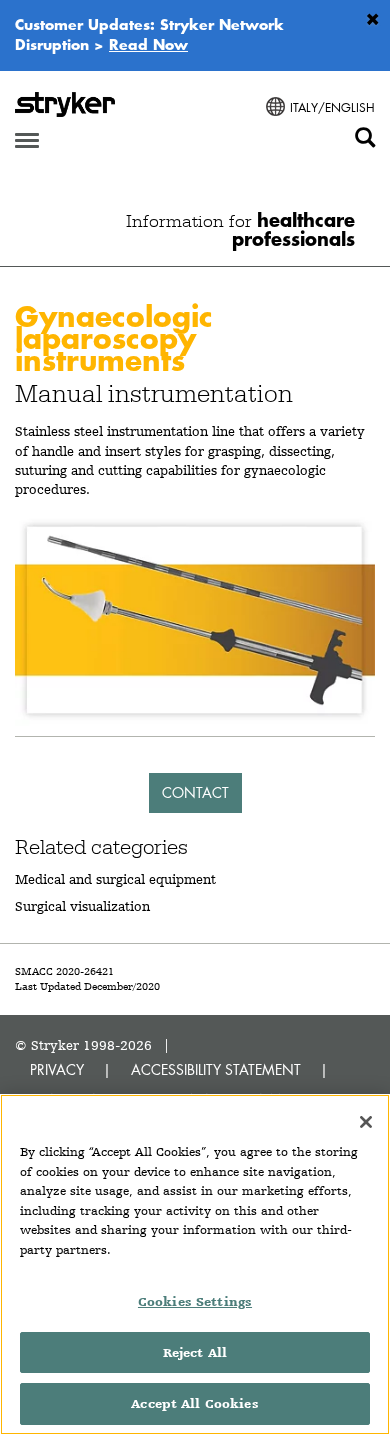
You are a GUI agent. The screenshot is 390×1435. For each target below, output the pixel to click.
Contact (195, 792)
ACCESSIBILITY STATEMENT (216, 1069)
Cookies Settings (195, 1301)
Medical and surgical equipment (115, 879)
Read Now (148, 44)
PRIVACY (57, 1069)
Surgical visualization (82, 906)
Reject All (195, 1352)
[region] (195, 1264)
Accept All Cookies (194, 1403)
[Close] (366, 1122)
